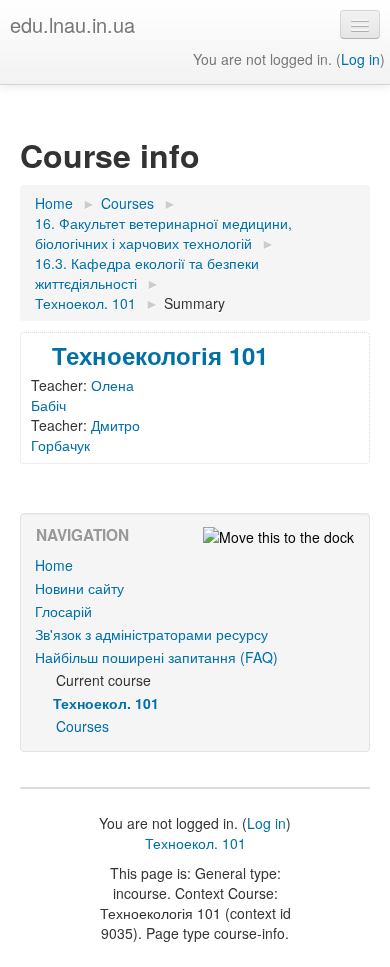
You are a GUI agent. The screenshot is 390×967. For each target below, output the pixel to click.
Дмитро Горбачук (85, 435)
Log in (360, 59)
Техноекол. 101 (195, 843)
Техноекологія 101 (160, 355)
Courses (82, 726)
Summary (194, 303)
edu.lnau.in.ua (72, 24)
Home (54, 565)
